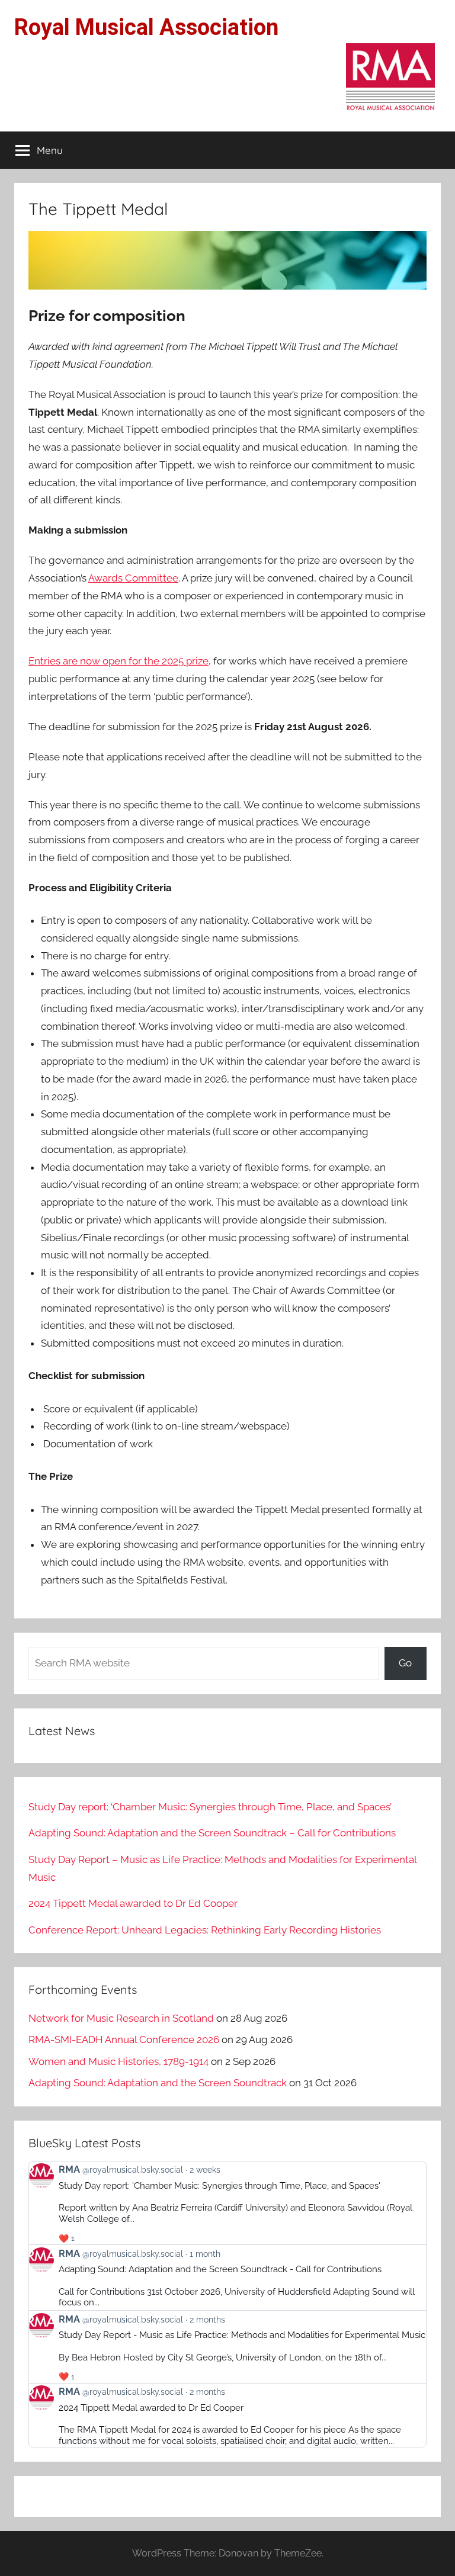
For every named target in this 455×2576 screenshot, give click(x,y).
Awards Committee (133, 578)
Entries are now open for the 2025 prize (118, 661)
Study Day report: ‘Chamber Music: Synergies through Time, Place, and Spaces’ (210, 1807)
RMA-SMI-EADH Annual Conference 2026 (124, 2039)
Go (405, 1663)
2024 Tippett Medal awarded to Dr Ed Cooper (133, 1903)
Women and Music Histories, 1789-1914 (118, 2061)
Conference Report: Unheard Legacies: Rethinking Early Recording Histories (205, 1930)
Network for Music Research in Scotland (121, 2018)
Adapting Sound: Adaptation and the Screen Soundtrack (158, 2083)
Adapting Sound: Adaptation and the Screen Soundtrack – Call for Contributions (212, 1833)
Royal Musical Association (146, 27)
